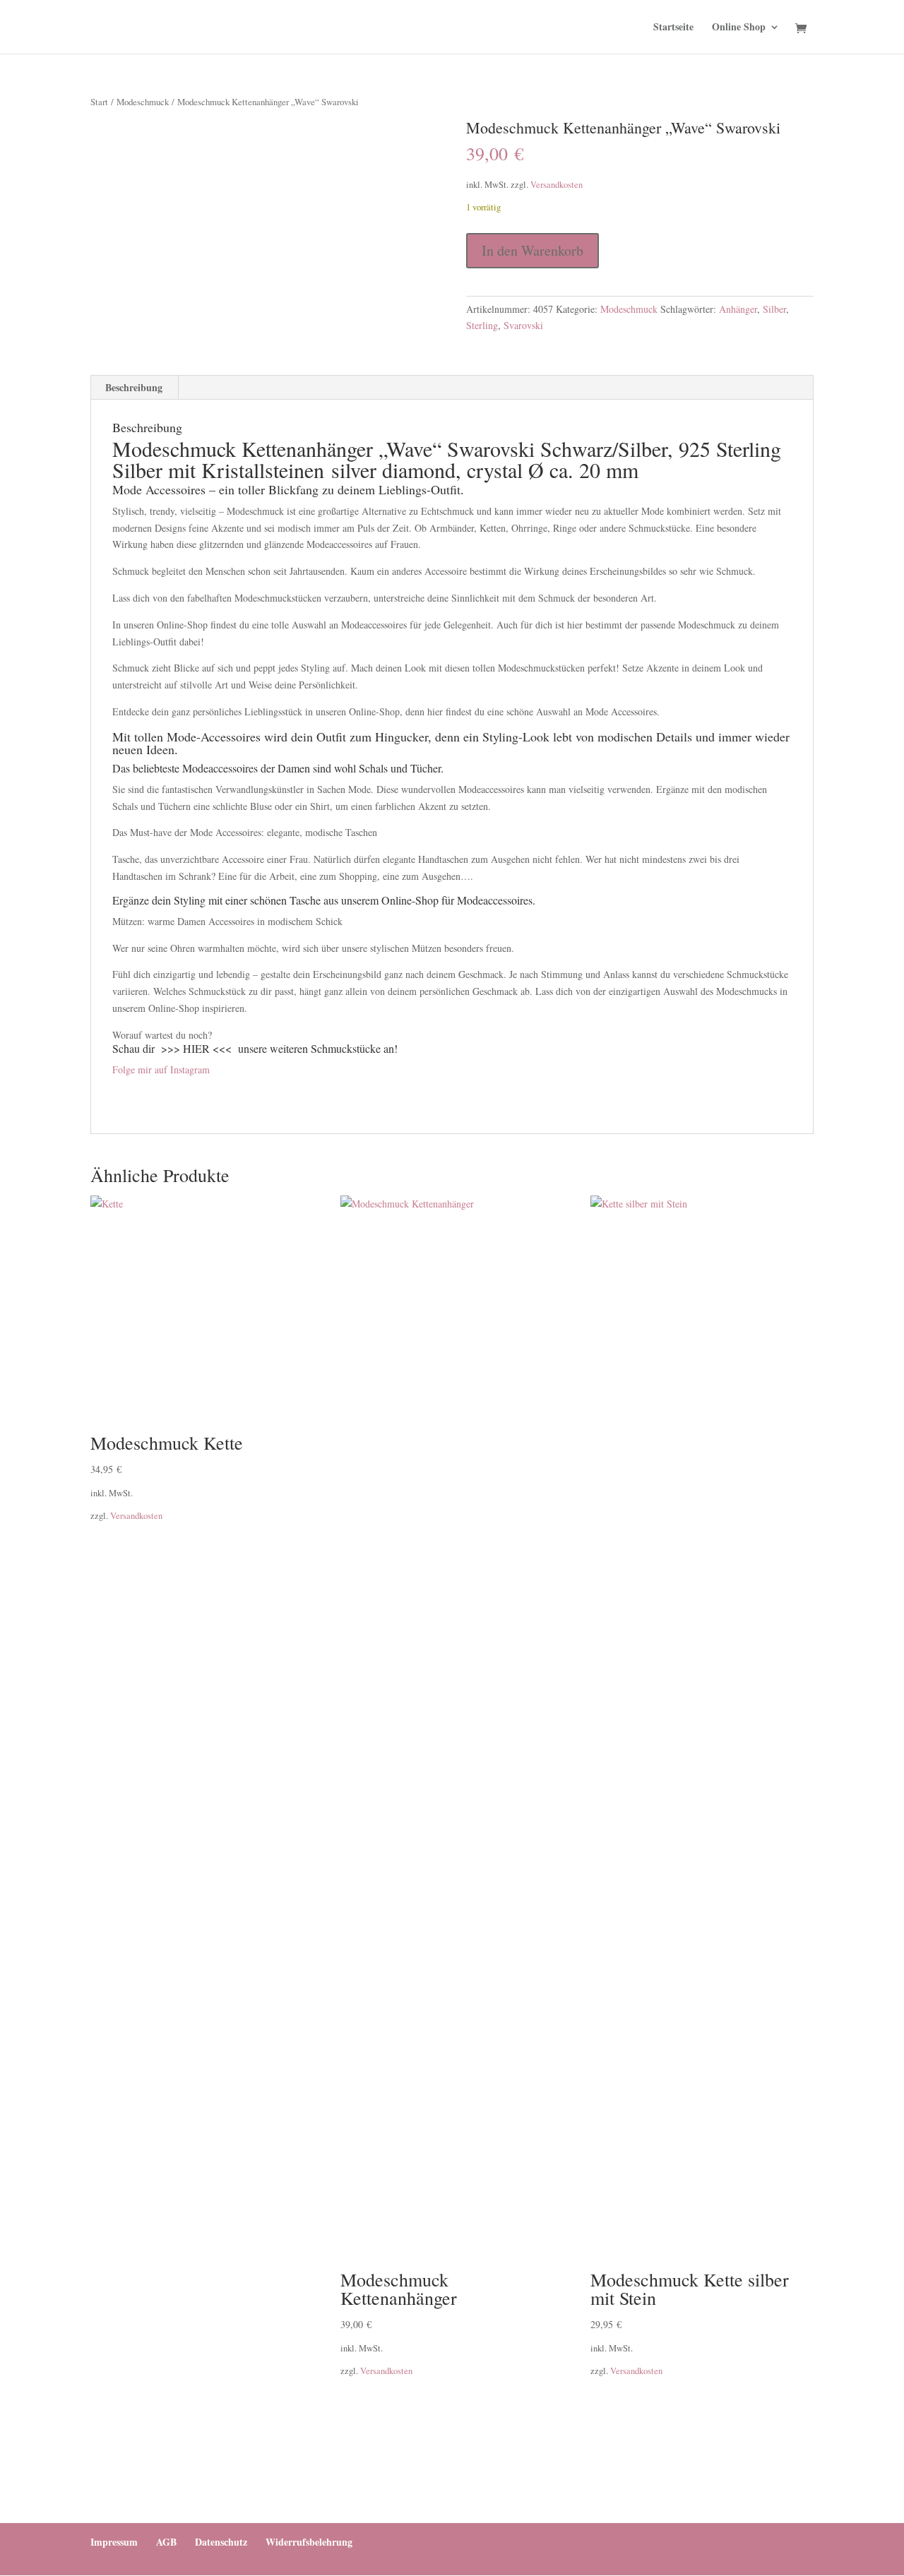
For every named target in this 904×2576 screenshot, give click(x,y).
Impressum (114, 2542)
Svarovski (523, 325)
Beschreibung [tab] (134, 387)
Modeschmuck (143, 102)
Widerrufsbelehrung (309, 2542)
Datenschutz (221, 2542)
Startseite (673, 28)
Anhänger (738, 309)
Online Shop (739, 28)
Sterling (482, 325)
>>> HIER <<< (196, 1048)
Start (99, 102)
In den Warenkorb (533, 250)
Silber (774, 309)
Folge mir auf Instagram (161, 1069)
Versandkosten (557, 185)
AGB (166, 2542)
